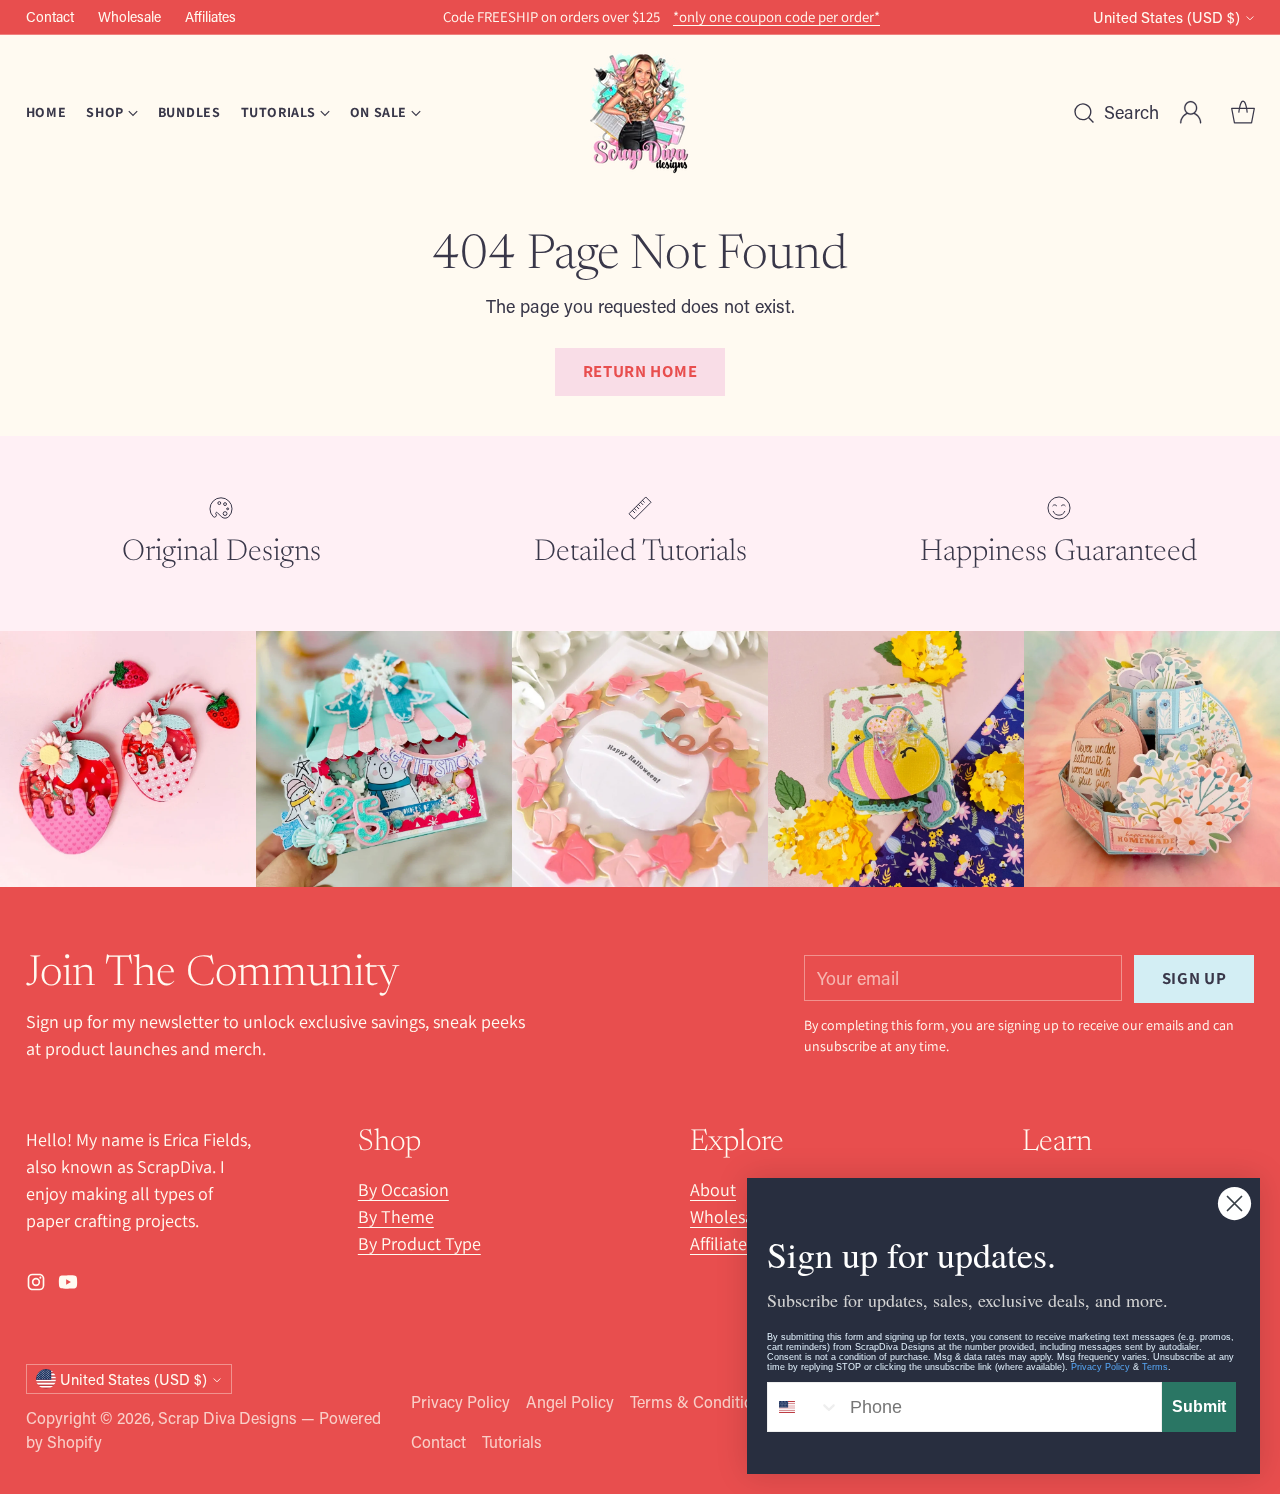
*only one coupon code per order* (776, 17)
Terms (1155, 1367)
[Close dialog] (1234, 1203)
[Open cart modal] (1243, 113)
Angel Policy (570, 1401)
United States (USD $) (1166, 17)
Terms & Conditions (700, 1401)
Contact (438, 1441)
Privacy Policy (460, 1401)
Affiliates (722, 1243)
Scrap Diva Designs (227, 1417)
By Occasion (403, 1189)
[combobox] (804, 1407)
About (713, 1189)
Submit (1199, 1406)
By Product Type (419, 1243)
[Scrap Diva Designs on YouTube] (68, 1285)
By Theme (396, 1216)
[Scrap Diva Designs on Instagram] (36, 1285)
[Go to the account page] (1191, 113)
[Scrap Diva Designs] (640, 112)
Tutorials (512, 1441)
